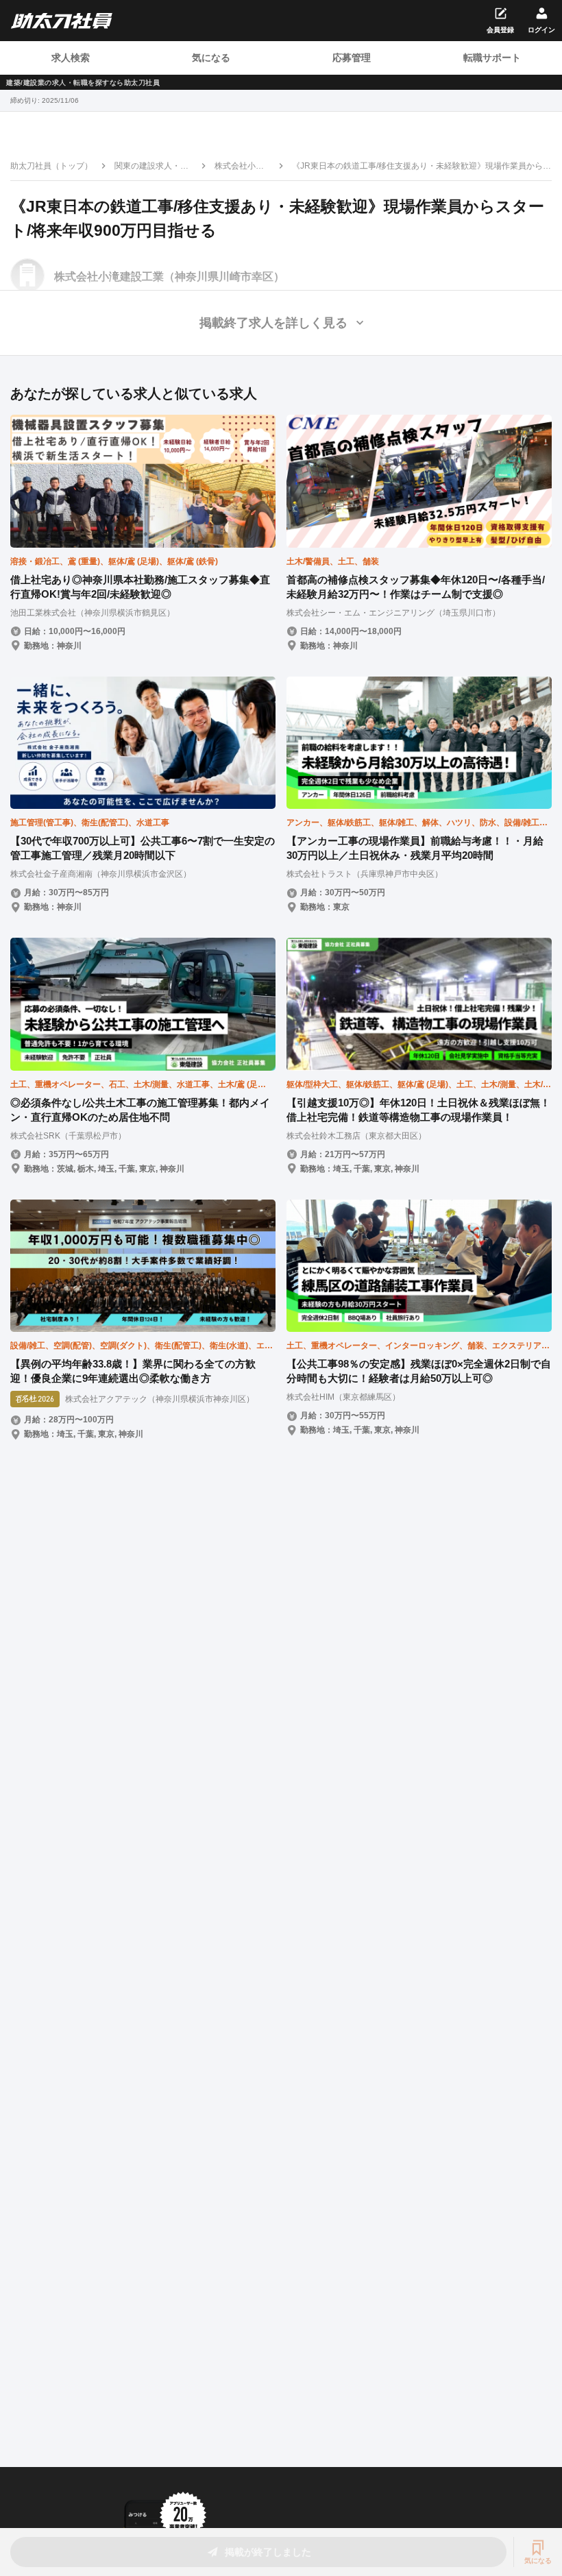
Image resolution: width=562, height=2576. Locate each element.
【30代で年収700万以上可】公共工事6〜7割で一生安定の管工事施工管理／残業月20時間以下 (143, 848)
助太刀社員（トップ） (51, 166)
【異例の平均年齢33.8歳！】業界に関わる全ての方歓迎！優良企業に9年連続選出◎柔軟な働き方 (133, 1371)
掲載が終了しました (268, 2552)
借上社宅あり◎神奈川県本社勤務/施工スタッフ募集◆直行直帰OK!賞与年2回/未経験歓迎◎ (140, 587)
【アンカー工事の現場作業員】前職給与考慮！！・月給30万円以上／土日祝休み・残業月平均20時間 (415, 848)
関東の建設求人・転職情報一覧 (151, 167)
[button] (281, 323)
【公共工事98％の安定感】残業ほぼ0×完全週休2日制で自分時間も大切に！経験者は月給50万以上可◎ (419, 1371)
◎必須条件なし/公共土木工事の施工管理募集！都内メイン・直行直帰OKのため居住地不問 (140, 1110)
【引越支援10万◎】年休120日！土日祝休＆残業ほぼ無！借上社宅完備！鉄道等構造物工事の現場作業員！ (418, 1110)
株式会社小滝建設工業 (239, 167)
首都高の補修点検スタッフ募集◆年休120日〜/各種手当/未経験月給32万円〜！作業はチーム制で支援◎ (416, 587)
